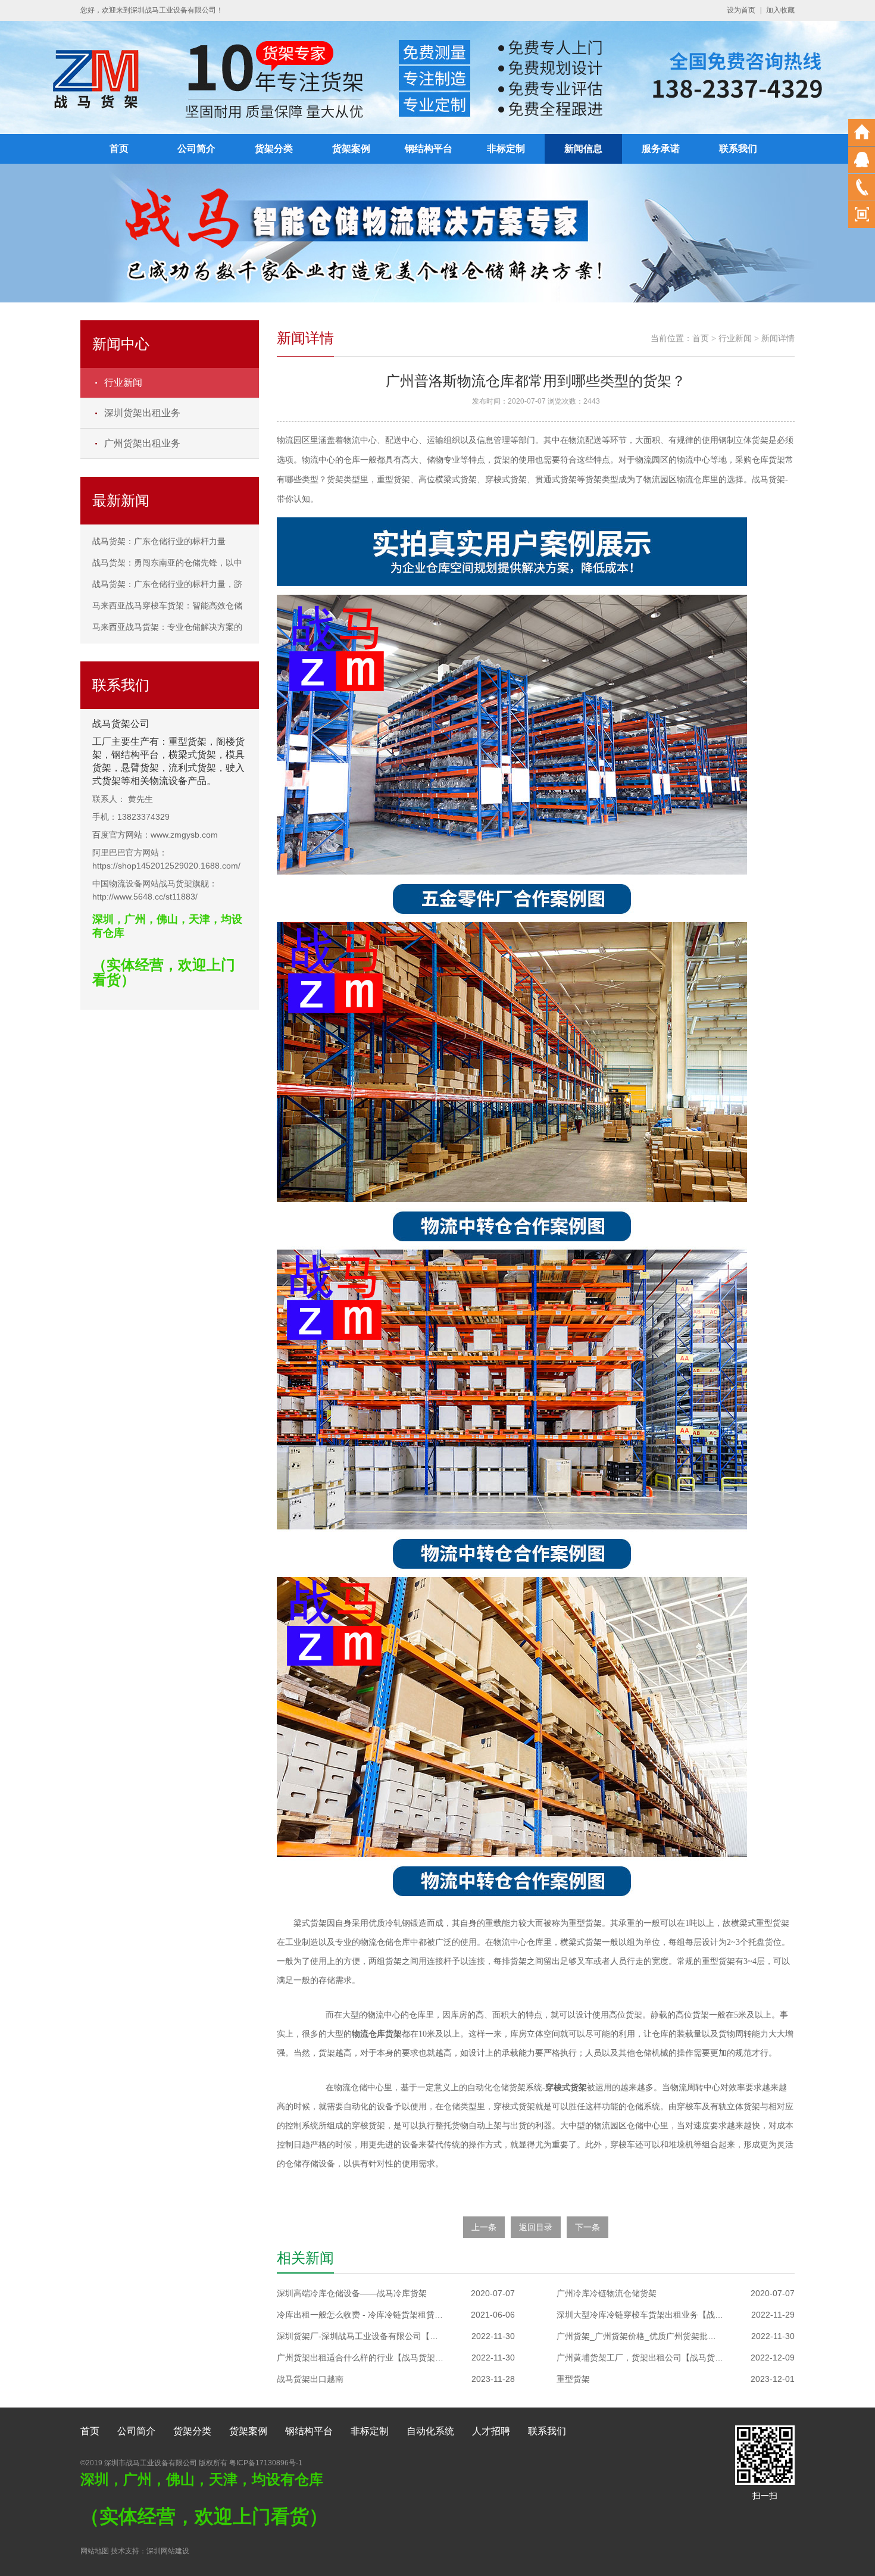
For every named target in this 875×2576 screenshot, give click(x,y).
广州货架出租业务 (142, 443)
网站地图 (95, 2551)
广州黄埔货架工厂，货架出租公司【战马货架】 (640, 2358)
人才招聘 (491, 2431)
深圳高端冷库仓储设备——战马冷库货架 (352, 2293)
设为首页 (741, 10)
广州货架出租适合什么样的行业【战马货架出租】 (360, 2358)
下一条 (587, 2227)
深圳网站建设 (168, 2551)
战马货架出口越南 (310, 2379)
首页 (119, 149)
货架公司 (130, 724)
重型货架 (573, 2379)
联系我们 (738, 149)
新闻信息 (583, 149)
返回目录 (536, 2227)
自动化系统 (430, 2431)
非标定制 (506, 149)
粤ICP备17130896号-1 (266, 2463)
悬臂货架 (140, 768)
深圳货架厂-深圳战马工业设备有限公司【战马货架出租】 (360, 2336)
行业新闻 (123, 383)
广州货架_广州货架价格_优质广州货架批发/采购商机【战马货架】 (640, 2336)
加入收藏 (780, 10)
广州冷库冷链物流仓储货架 (607, 2293)
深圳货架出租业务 (142, 413)
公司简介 (196, 149)
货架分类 (274, 149)
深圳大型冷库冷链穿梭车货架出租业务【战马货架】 (640, 2315)
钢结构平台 (429, 149)
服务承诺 (661, 149)
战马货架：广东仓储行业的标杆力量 (159, 541)
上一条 (484, 2227)
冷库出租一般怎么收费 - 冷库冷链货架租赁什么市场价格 (360, 2315)
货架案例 (351, 149)
